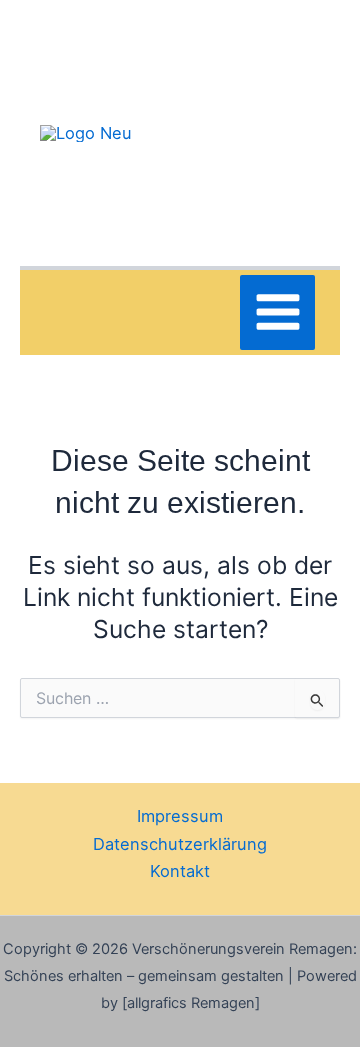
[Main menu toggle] (277, 312)
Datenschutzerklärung (180, 844)
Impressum (180, 816)
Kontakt (180, 871)
